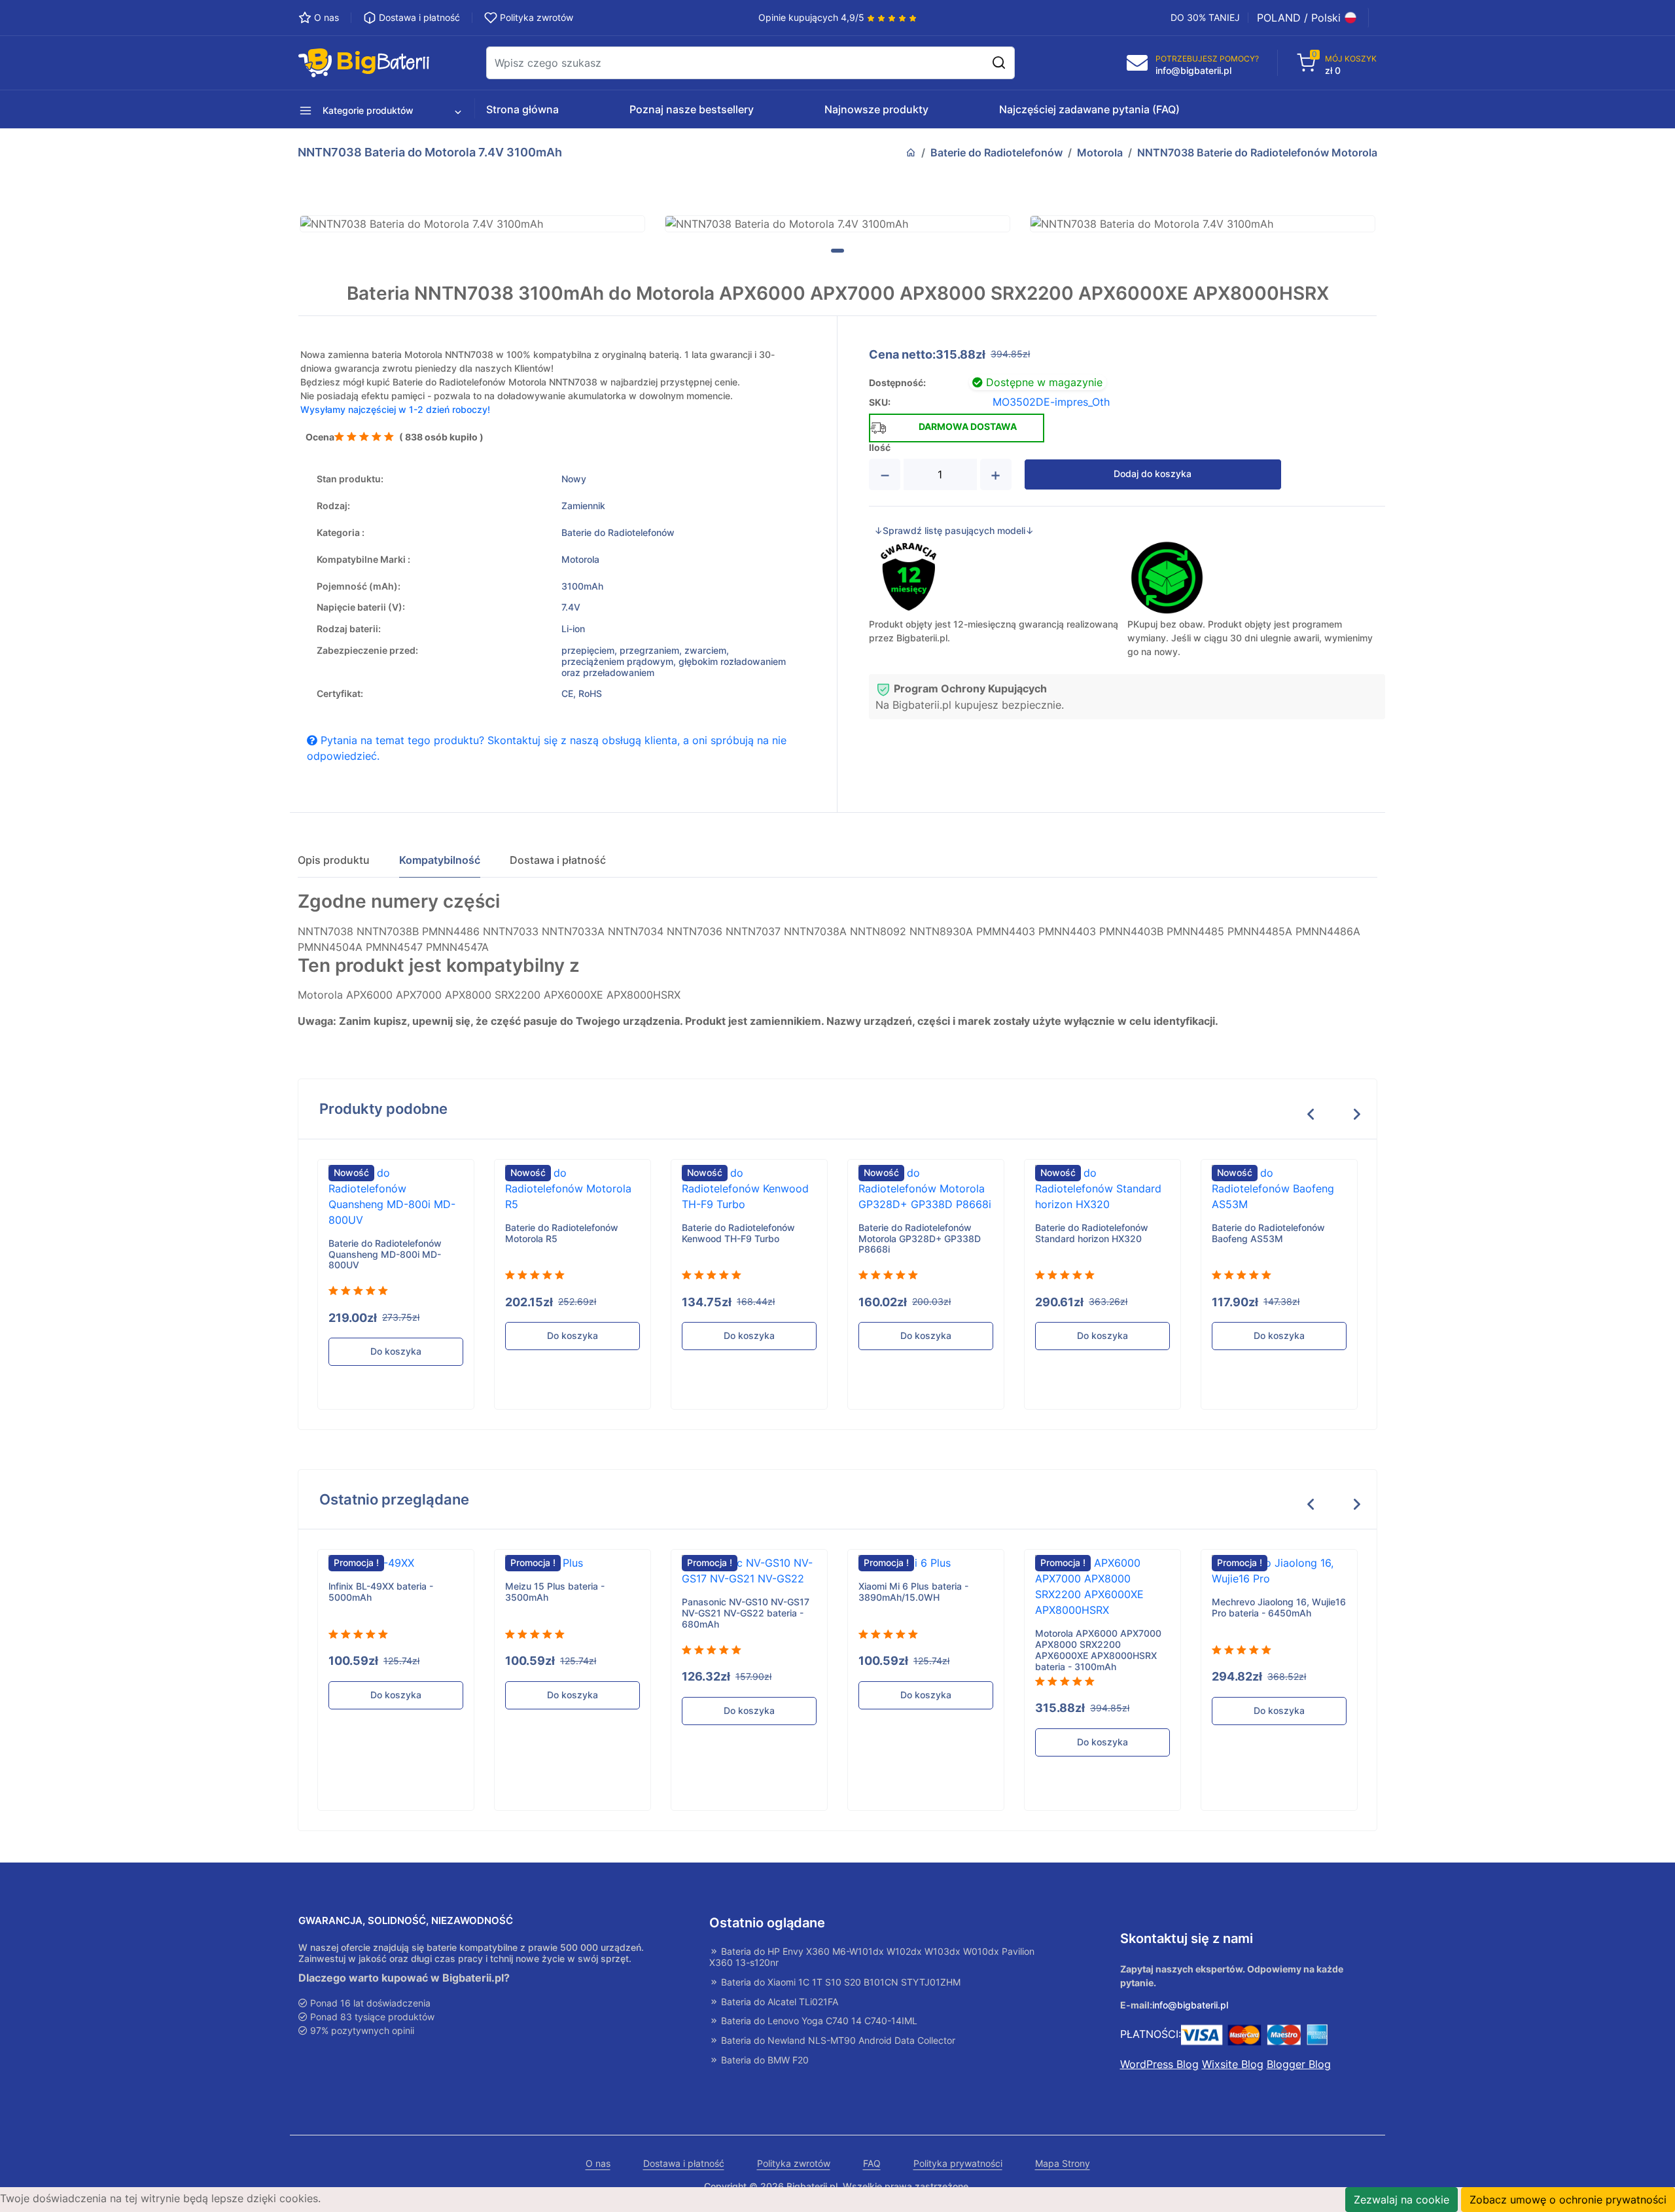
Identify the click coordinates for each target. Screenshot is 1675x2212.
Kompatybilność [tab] (440, 860)
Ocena (320, 437)
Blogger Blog (1299, 2064)
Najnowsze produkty (876, 109)
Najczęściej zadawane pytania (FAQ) (1089, 109)
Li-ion (573, 629)
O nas (598, 2164)
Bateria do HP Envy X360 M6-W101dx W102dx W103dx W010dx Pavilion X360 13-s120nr (872, 1957)
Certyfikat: (340, 694)
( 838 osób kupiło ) (441, 437)
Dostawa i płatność (684, 2164)
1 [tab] (837, 251)
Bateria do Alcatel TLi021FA (778, 2002)
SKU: (880, 402)
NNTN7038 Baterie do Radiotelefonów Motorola (1257, 152)
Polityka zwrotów (794, 2164)
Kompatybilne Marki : (363, 560)
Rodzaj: (333, 506)
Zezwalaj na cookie (1402, 2200)
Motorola (1100, 152)
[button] (361, 109)
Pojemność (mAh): (359, 586)
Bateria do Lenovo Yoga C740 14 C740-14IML (818, 2021)
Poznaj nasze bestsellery (692, 109)
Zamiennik (583, 506)
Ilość (880, 448)
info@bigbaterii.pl (1190, 2005)
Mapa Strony (1063, 2164)
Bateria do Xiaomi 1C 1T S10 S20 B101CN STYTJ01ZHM (839, 1982)
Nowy (574, 479)
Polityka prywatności (958, 2164)
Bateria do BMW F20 (764, 2060)
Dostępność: (897, 383)
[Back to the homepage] (911, 152)
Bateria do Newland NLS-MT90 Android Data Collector (837, 2041)
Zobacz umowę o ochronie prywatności (1568, 2200)
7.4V (571, 607)
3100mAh (582, 586)
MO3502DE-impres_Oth (1051, 402)
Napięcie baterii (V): (361, 607)
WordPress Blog (1159, 2064)
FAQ (872, 2164)
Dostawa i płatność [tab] (558, 860)
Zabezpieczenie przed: (367, 651)
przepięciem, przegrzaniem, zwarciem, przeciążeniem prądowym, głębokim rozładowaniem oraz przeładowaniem (674, 662)
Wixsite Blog (1233, 2064)
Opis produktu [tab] (334, 860)
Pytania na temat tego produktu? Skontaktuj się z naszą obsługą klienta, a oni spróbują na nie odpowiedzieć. (547, 748)
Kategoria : (341, 533)
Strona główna (522, 109)
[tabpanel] (472, 224)
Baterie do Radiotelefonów (996, 152)
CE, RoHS (582, 694)
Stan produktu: (350, 479)
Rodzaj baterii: (349, 629)
